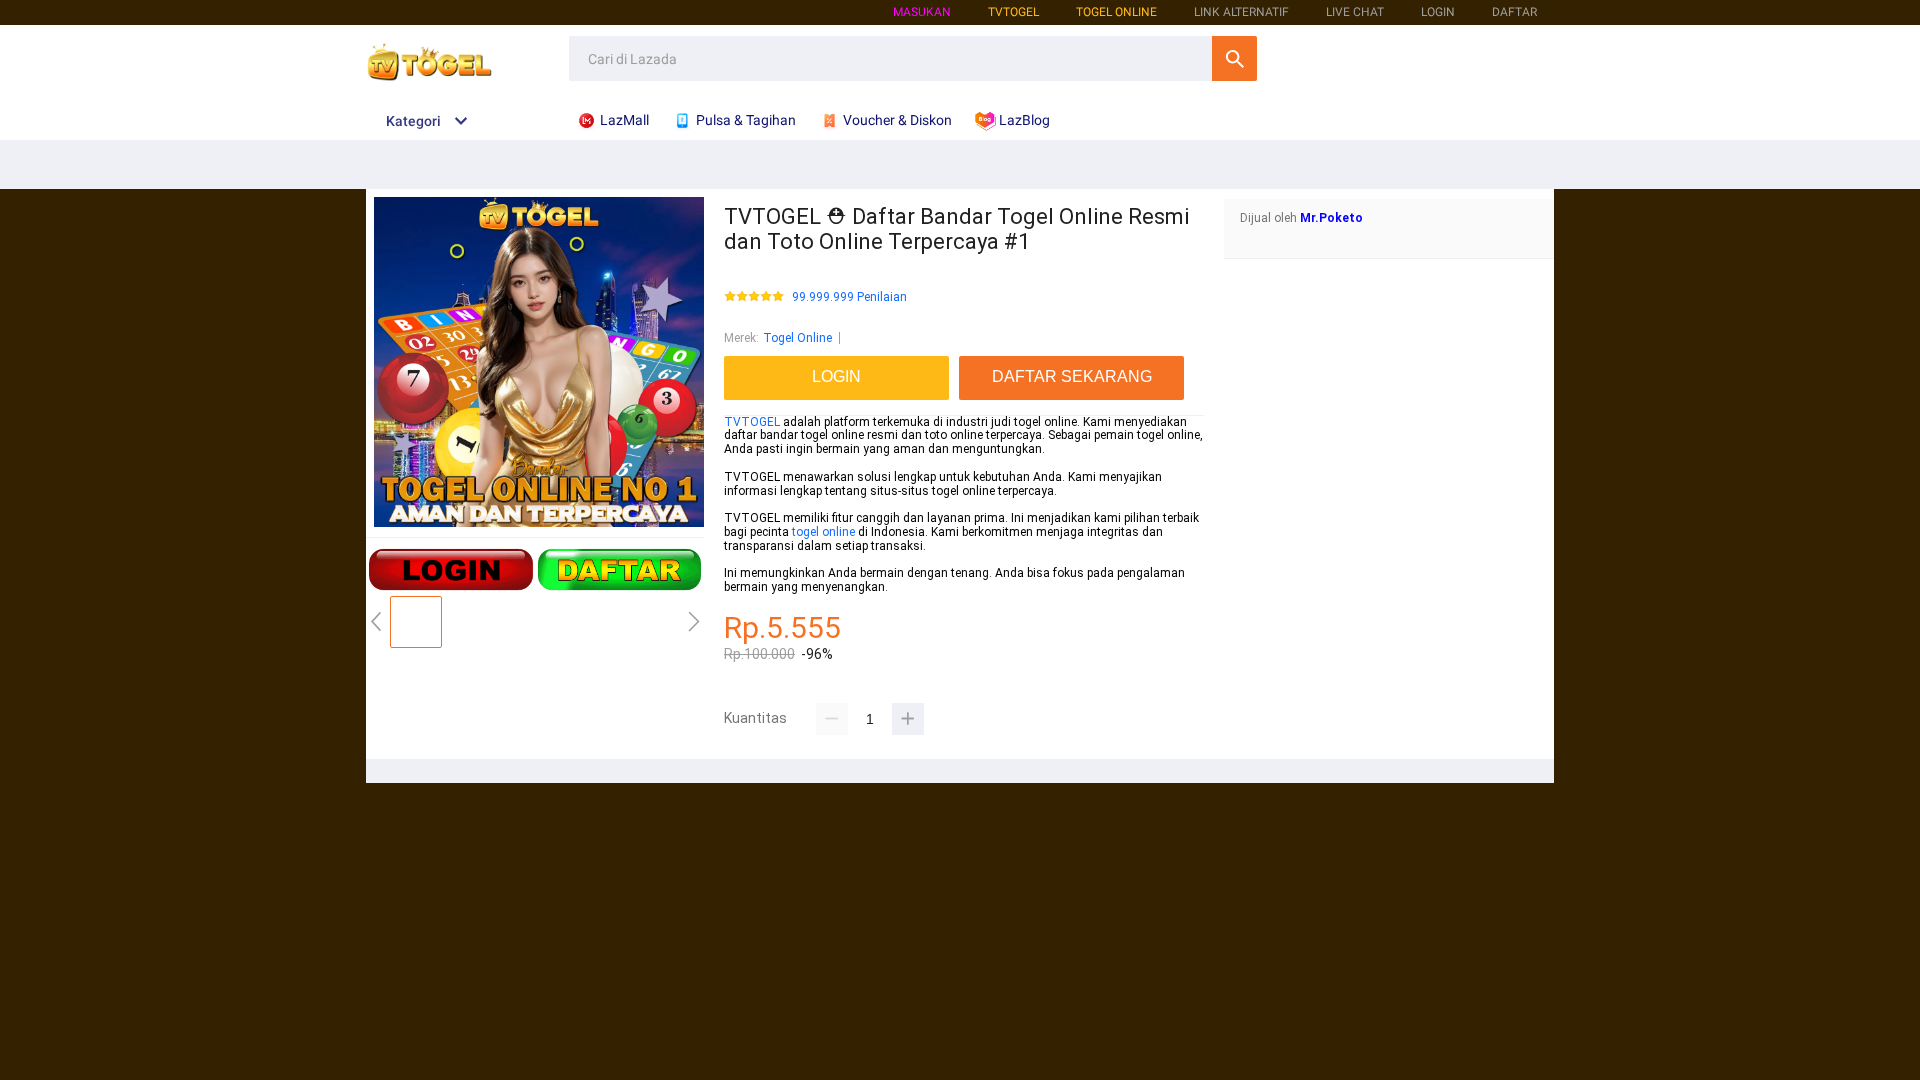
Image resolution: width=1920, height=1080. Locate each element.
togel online (823, 532)
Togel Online (797, 338)
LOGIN (1438, 12)
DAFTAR (1514, 12)
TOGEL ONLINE (1116, 12)
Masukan (922, 12)
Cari (1234, 58)
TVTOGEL (752, 422)
